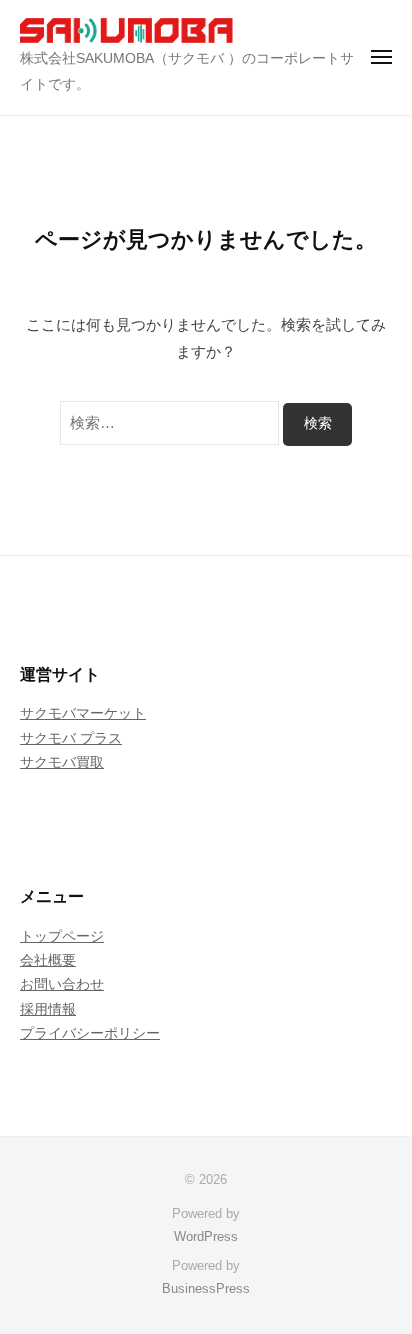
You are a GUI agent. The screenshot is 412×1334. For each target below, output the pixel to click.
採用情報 (48, 1009)
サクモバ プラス (71, 738)
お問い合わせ (62, 984)
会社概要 (48, 960)
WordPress (206, 1236)
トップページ (62, 936)
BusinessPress (206, 1288)
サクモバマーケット (83, 713)
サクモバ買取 (62, 762)
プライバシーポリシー (90, 1033)
